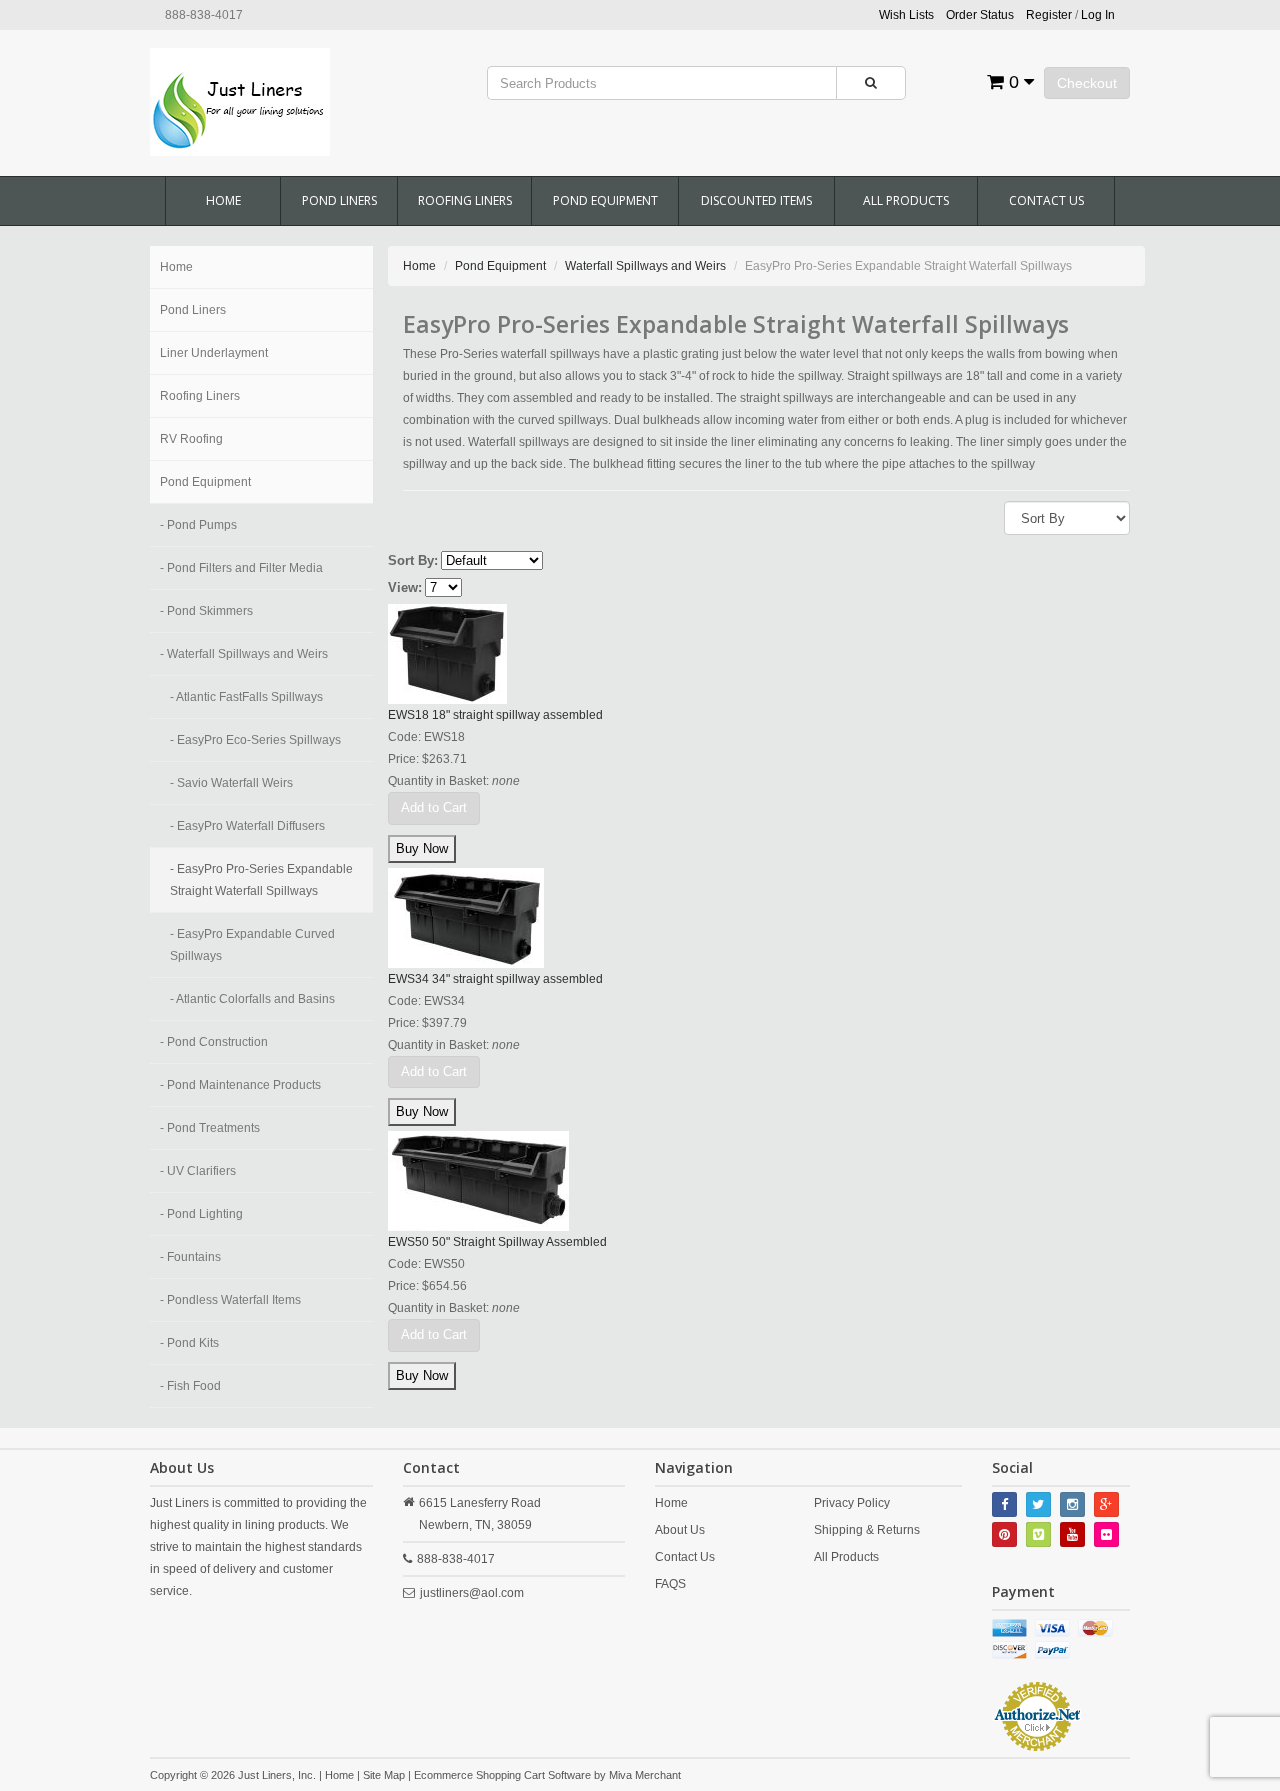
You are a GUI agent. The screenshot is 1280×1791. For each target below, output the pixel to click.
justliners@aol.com (472, 1593)
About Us (680, 1530)
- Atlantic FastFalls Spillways (246, 697)
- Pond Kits (189, 1343)
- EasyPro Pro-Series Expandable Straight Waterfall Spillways (261, 880)
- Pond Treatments (210, 1128)
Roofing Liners (465, 200)
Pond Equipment (605, 200)
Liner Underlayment (214, 353)
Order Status (980, 15)
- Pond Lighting (201, 1214)
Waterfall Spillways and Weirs (645, 266)
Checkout (1087, 83)
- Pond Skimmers (206, 611)
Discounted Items (756, 200)
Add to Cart (434, 807)
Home (223, 200)
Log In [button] (1098, 15)
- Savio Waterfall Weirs (231, 783)
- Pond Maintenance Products (240, 1085)
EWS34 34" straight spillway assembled (495, 979)
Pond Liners (339, 200)
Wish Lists (906, 15)
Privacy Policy (852, 1503)
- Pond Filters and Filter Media (241, 568)
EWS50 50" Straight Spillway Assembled (497, 1242)
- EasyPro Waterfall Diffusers (247, 826)
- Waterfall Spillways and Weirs (244, 654)
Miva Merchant (645, 1775)
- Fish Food (190, 1386)
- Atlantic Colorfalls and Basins (252, 999)
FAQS (670, 1584)
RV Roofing (191, 439)
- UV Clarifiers (198, 1171)
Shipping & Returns (867, 1530)
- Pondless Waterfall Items (230, 1300)
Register (1049, 15)
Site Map (384, 1775)
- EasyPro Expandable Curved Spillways (252, 945)
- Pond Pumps (198, 525)
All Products (906, 200)
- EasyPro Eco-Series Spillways (255, 740)
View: (405, 587)
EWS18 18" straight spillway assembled (495, 715)
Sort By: (413, 560)
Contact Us (1046, 200)
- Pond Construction (214, 1042)
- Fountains (190, 1257)
